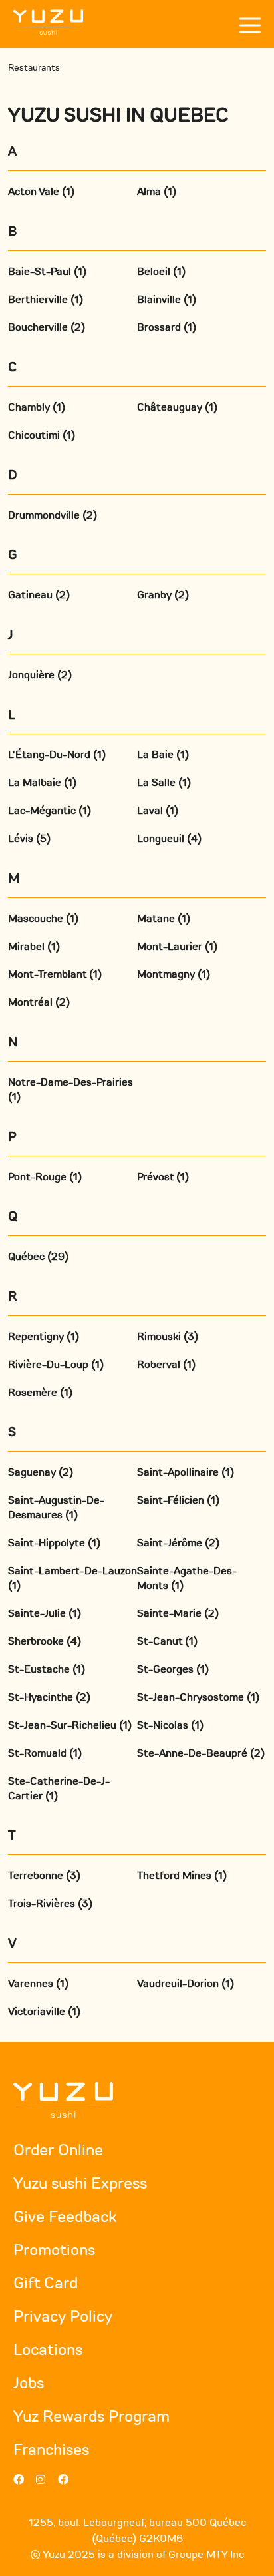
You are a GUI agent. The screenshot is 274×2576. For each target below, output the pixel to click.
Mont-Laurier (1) (177, 947)
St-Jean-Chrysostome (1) (198, 1697)
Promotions (54, 2250)
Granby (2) (163, 595)
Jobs (29, 2383)
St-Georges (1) (173, 1669)
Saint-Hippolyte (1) (54, 1543)
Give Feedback (65, 2217)
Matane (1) (164, 919)
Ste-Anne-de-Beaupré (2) (201, 1753)
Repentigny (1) (44, 1337)
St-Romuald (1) (45, 1753)
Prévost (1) (163, 1177)
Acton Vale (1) (41, 192)
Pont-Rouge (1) (45, 1177)
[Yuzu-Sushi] (48, 23)
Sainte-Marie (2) (178, 1613)
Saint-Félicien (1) (178, 1500)
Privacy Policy (63, 2317)
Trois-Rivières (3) (50, 1904)
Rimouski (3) (168, 1337)
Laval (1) (158, 811)
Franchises (51, 2450)
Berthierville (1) (46, 300)
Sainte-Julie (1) (45, 1613)
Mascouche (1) (43, 919)
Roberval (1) (166, 1365)
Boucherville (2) (47, 327)
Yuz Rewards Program (91, 2417)
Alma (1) (157, 192)
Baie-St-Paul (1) (47, 272)
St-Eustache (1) (47, 1669)
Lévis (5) (29, 839)
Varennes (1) (38, 1984)
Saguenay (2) (41, 1472)
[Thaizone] (63, 2099)
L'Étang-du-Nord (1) (57, 755)
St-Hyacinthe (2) (49, 1697)
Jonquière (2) (40, 675)
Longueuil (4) (169, 839)
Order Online (58, 2150)
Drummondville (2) (53, 515)
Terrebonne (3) (44, 1876)
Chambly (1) (37, 407)
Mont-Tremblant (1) (55, 974)
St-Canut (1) (167, 1641)
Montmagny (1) (174, 974)
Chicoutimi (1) (42, 435)
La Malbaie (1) (42, 783)
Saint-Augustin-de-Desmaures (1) (56, 1508)
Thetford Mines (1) (182, 1876)
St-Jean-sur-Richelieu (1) (70, 1725)
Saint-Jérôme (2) (178, 1543)
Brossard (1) (167, 327)
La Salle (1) (164, 783)
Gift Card (46, 2283)
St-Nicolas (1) (170, 1725)
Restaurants (34, 68)
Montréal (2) (39, 1002)
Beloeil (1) (161, 272)
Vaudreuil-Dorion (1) (186, 1984)
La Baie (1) (163, 755)
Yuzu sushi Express (80, 2184)
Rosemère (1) (40, 1393)
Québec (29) (38, 1257)
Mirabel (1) (34, 947)
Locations (48, 2350)
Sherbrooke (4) (45, 1641)
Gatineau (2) (39, 595)
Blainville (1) (167, 300)
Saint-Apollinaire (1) (186, 1472)
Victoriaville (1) (44, 2012)
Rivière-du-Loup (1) (56, 1365)
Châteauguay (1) (177, 407)
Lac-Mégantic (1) (50, 811)
